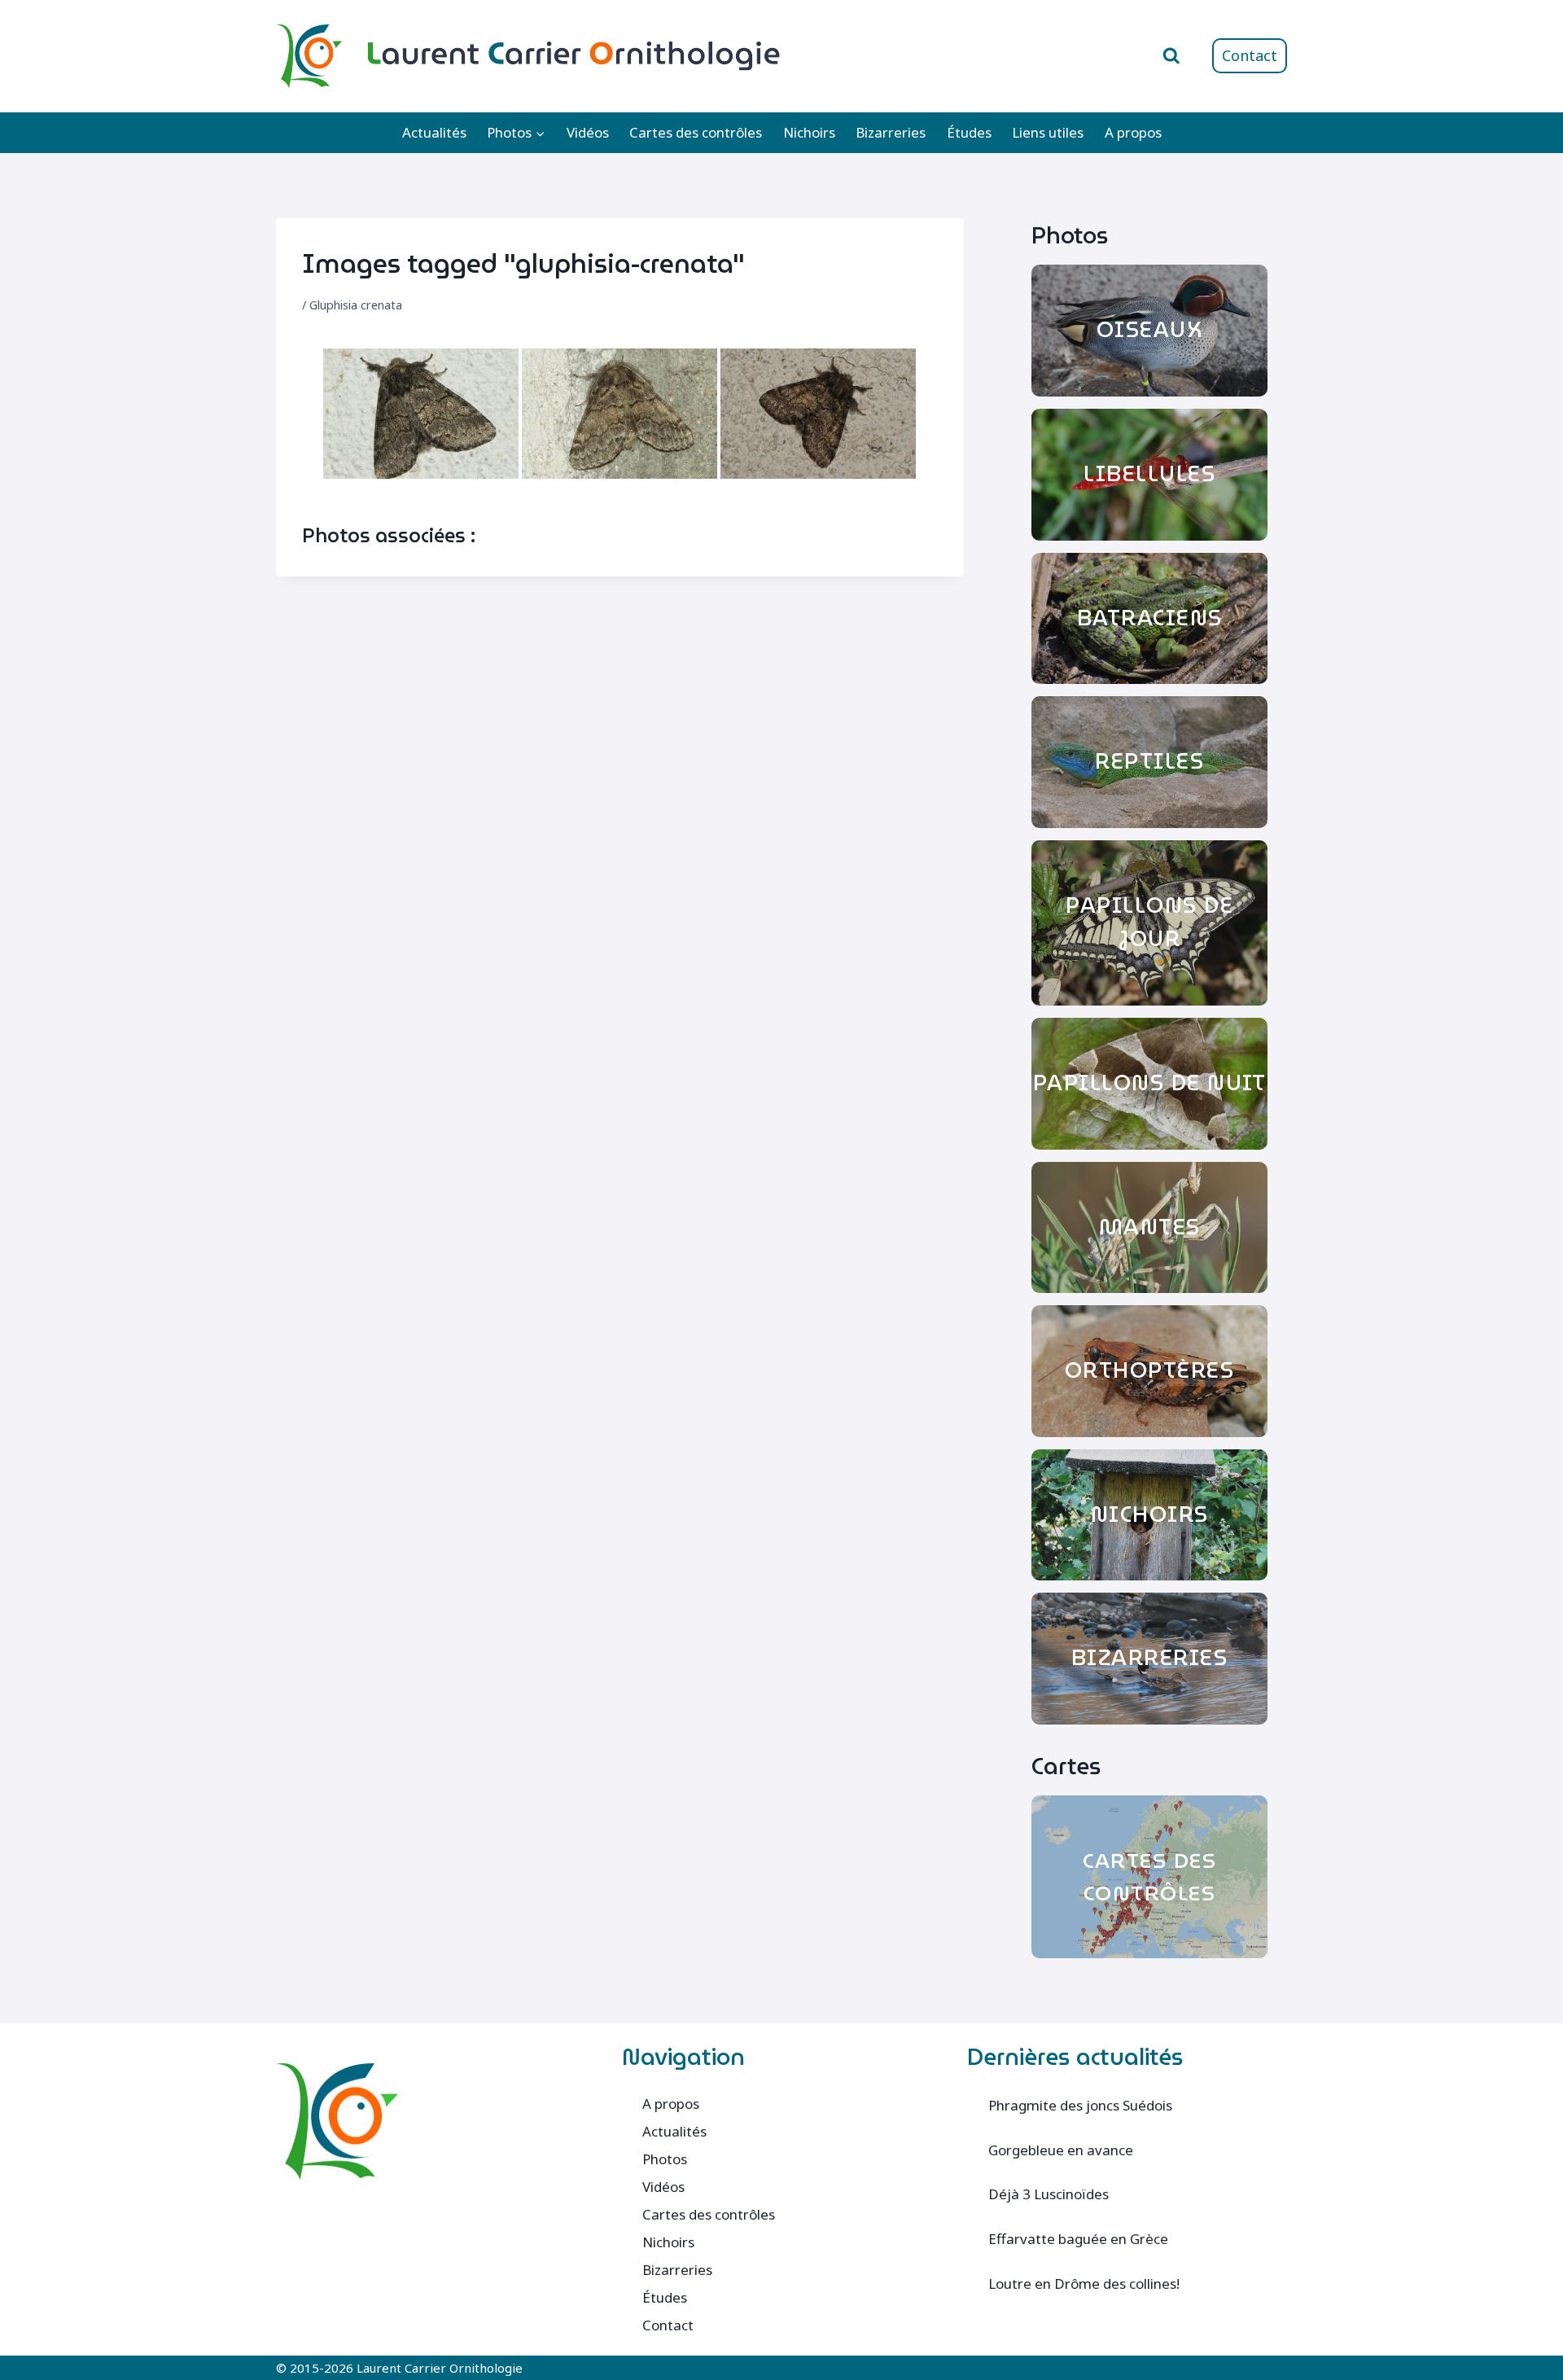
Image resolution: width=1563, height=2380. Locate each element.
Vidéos (588, 132)
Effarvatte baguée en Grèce (1078, 2239)
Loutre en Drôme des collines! (1084, 2284)
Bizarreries (891, 132)
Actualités (434, 132)
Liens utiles (1048, 132)
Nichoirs (809, 132)
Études (969, 132)
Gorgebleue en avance (1061, 2150)
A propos (1133, 132)
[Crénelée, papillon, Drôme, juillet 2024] (421, 414)
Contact (1250, 55)
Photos (665, 2159)
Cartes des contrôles (696, 132)
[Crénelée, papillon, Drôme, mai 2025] (818, 414)
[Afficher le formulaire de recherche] (1171, 56)
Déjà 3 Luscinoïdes (1049, 2194)
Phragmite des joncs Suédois (1080, 2105)
